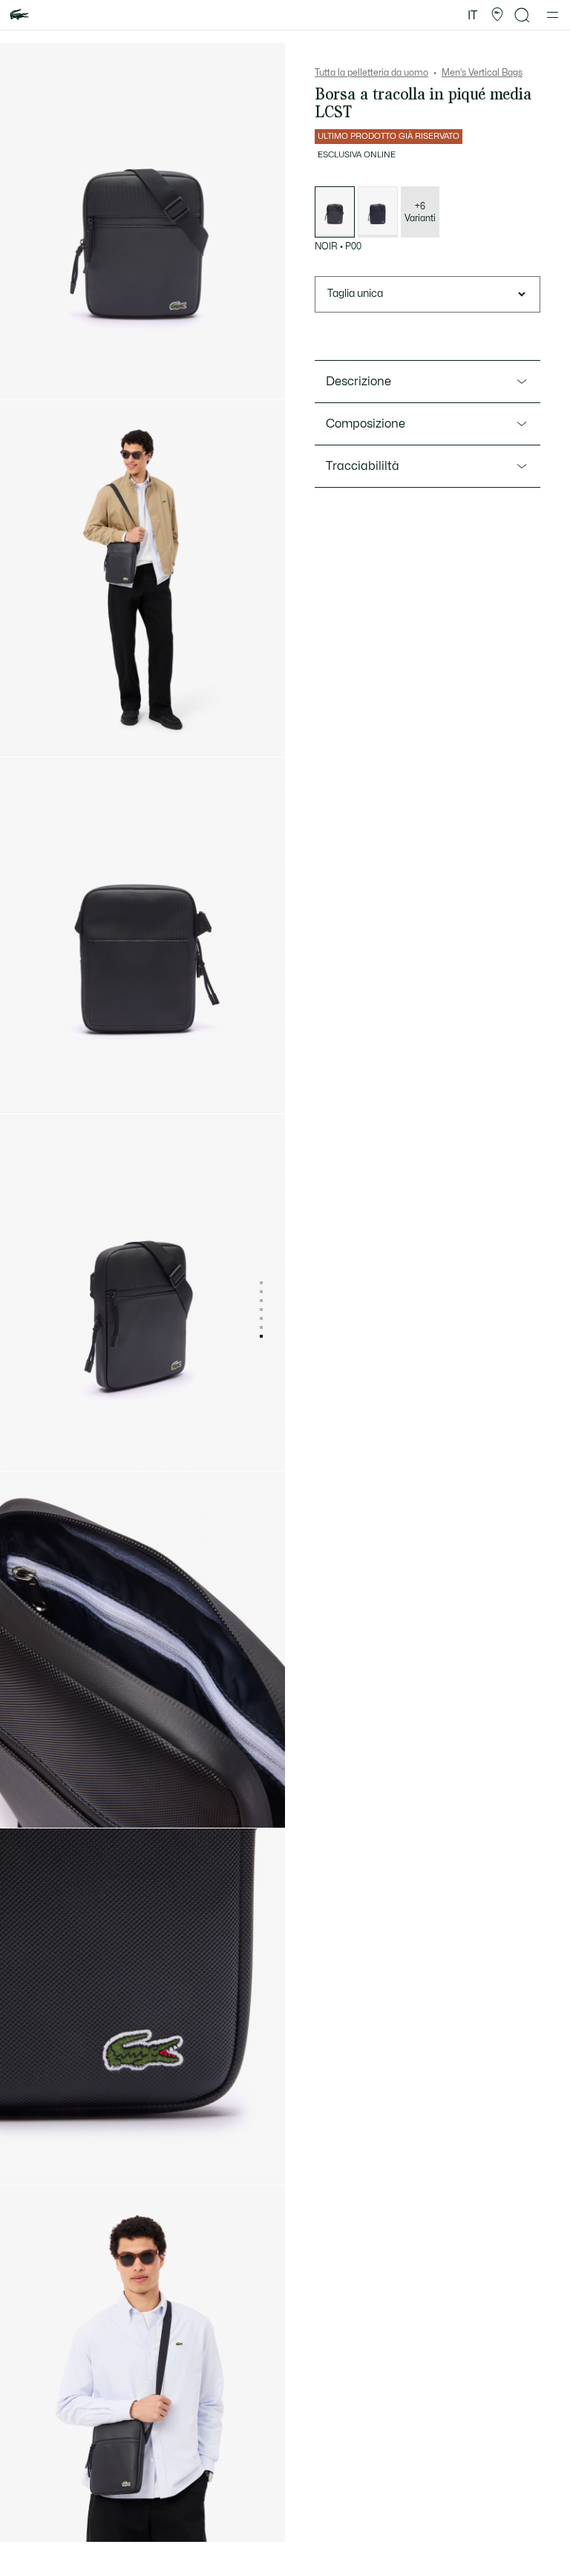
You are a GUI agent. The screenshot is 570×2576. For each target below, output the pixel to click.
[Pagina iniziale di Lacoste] (19, 15)
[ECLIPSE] (378, 212)
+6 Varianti (420, 212)
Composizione (366, 424)
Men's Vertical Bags (482, 73)
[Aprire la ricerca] (522, 15)
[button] (497, 15)
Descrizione (358, 382)
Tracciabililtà (363, 466)
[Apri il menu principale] (553, 15)
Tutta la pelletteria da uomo (371, 73)
